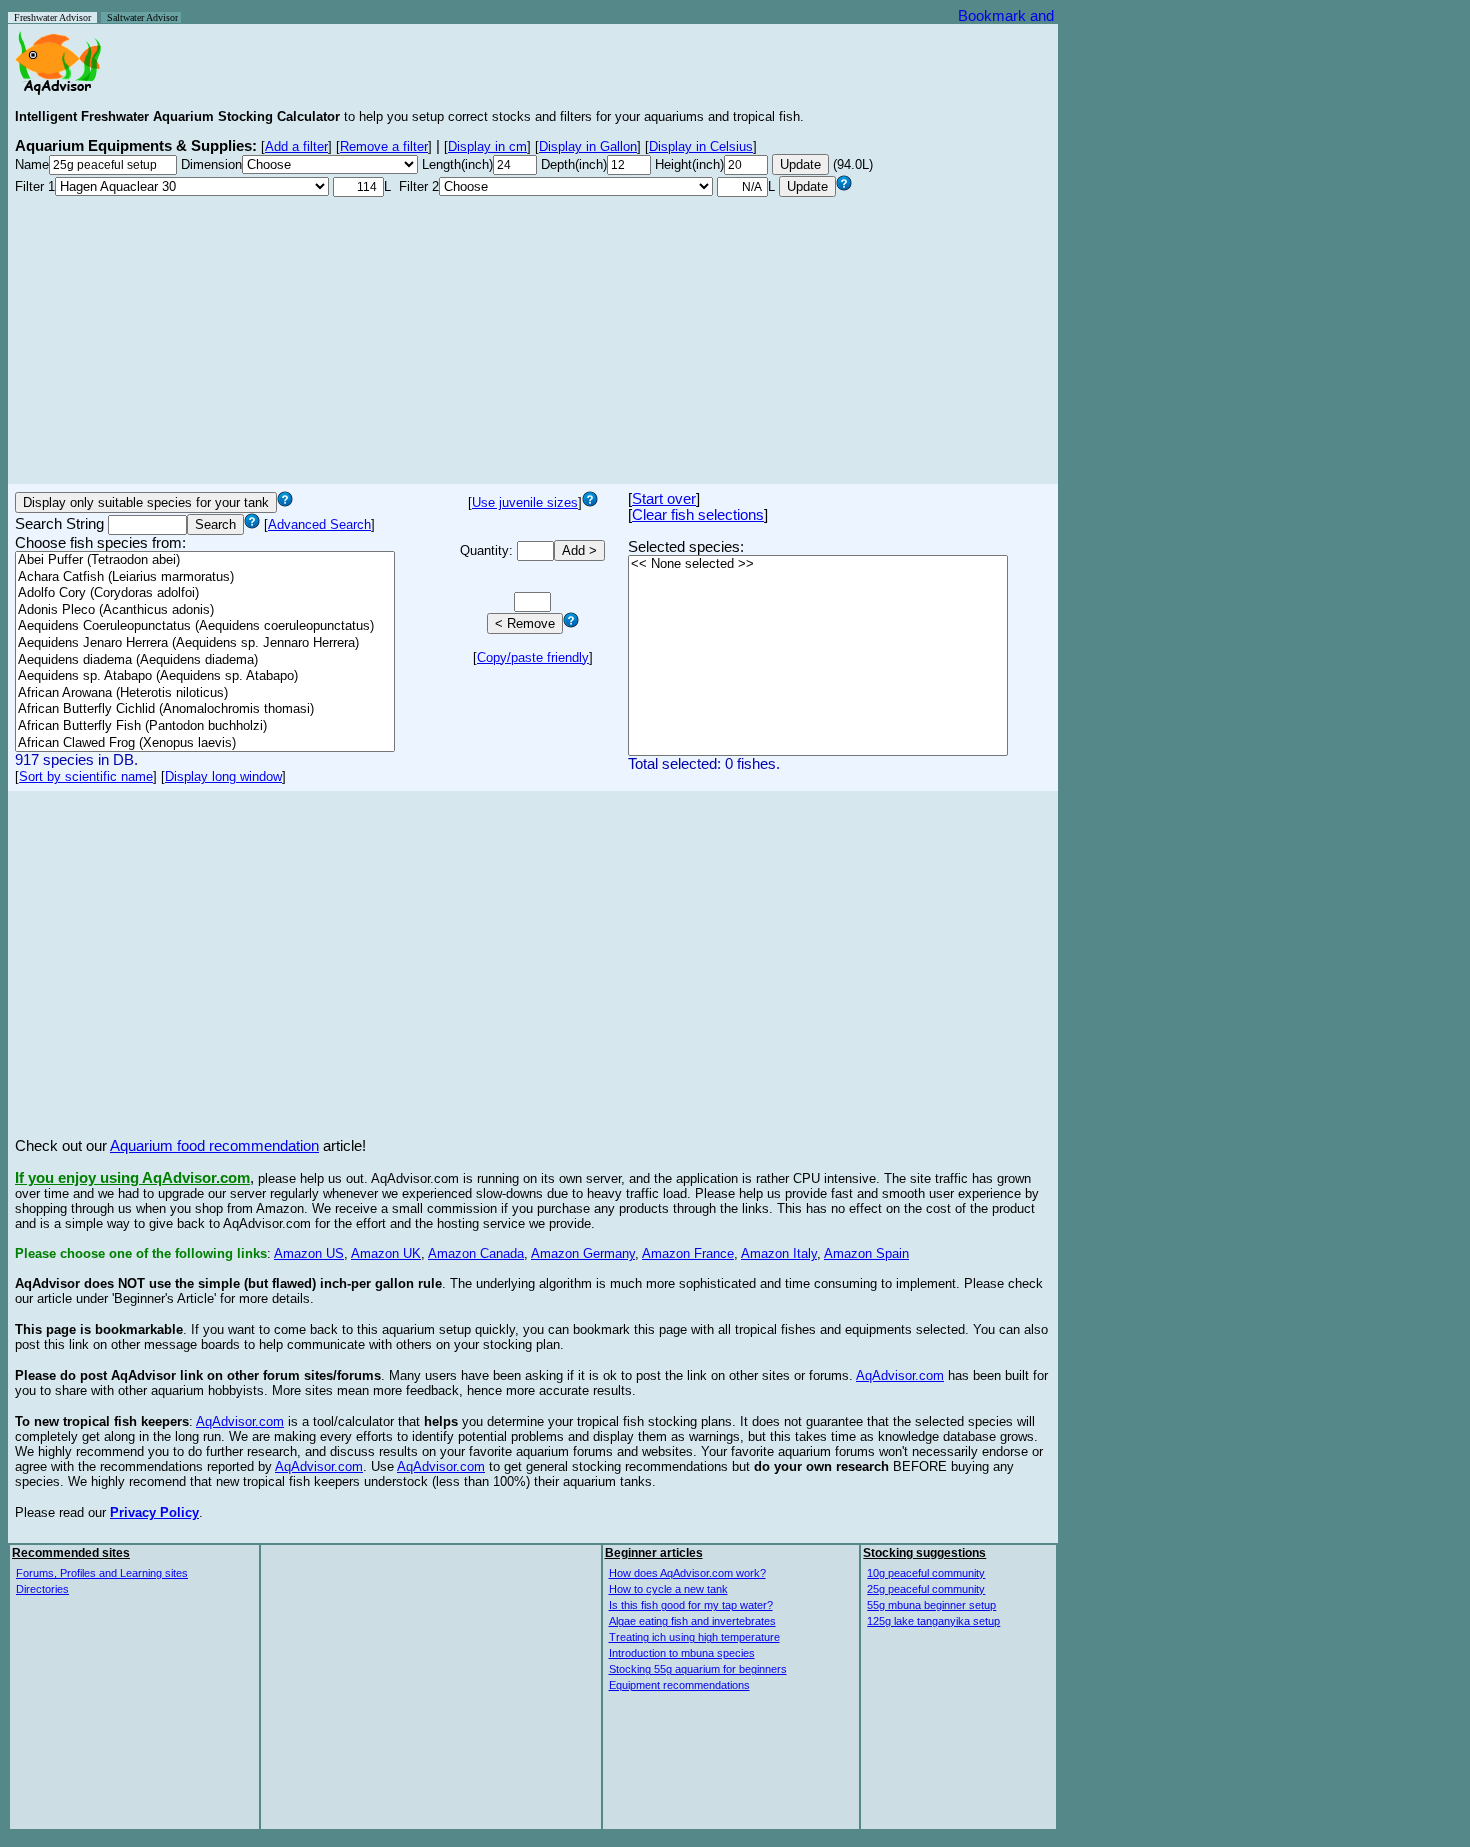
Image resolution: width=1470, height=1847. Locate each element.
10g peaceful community (926, 1573)
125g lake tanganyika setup (933, 1621)
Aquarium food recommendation (214, 1146)
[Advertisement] (533, 337)
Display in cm (487, 146)
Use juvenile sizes (525, 502)
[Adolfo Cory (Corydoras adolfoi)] (205, 593)
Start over (664, 499)
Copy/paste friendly (533, 657)
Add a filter (296, 146)
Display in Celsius (701, 146)
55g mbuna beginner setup (931, 1605)
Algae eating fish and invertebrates (692, 1621)
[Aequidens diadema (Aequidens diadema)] (205, 660)
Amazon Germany (583, 1253)
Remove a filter (384, 146)
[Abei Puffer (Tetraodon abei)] (205, 560)
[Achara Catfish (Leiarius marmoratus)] (205, 577)
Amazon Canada (476, 1253)
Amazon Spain (866, 1253)
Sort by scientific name (86, 776)
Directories (42, 1589)
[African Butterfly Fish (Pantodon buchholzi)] (205, 726)
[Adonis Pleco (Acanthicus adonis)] (205, 610)
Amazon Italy (779, 1253)
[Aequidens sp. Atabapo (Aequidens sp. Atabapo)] (205, 676)
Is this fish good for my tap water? (691, 1605)
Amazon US (309, 1253)
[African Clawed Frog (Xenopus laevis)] (205, 743)
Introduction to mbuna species (682, 1653)
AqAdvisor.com (900, 1375)
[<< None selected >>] (818, 564)
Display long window (223, 776)
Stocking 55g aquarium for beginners (698, 1669)
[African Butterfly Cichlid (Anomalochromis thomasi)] (205, 709)
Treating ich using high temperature (694, 1637)
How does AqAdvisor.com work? (687, 1573)
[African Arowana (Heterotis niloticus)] (205, 693)
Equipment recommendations (679, 1685)
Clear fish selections (698, 515)
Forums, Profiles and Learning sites (102, 1573)
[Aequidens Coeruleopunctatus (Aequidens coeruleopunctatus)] (205, 626)
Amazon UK (386, 1253)
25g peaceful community (926, 1589)
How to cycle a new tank (668, 1589)
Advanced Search (319, 524)
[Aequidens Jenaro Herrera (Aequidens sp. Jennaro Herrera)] (205, 643)
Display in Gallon (588, 146)
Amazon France (688, 1253)
